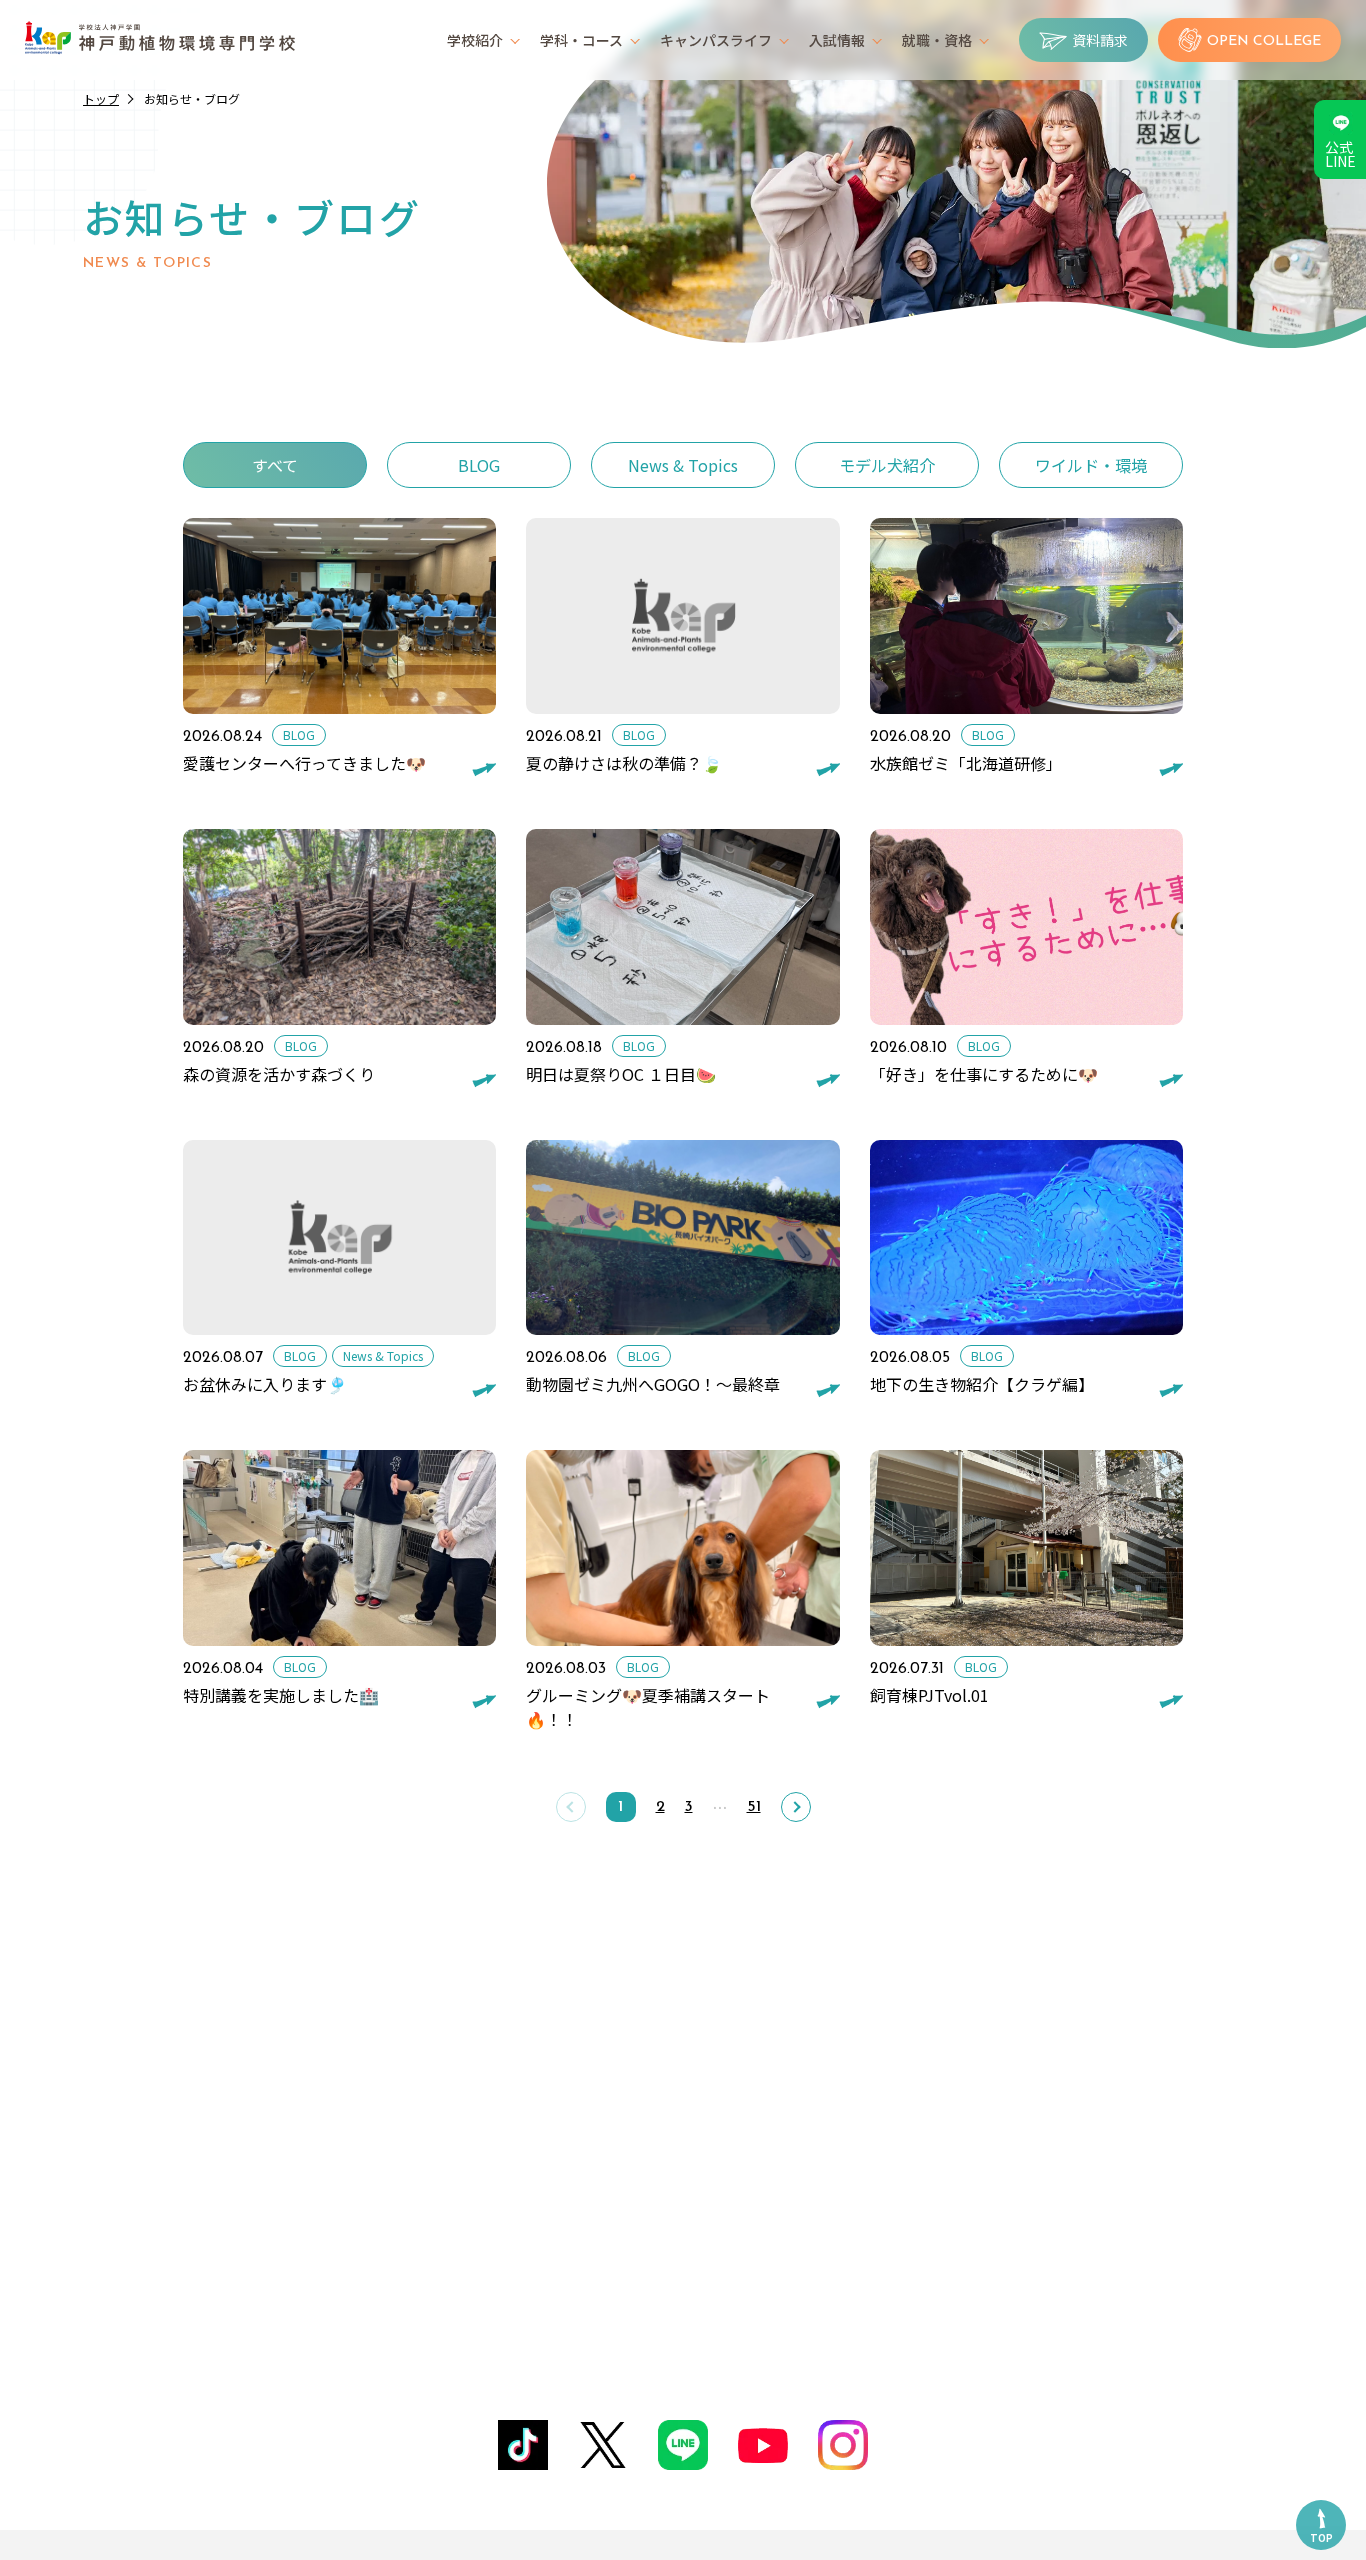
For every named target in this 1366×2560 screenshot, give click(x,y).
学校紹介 (475, 40)
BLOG (479, 465)
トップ (101, 98)
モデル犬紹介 (887, 465)
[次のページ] (796, 1807)
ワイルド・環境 (1091, 465)
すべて (275, 465)
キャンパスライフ (716, 40)
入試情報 (837, 40)
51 (754, 1807)
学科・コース (581, 40)
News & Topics (683, 465)
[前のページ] (571, 1807)
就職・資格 (937, 40)
